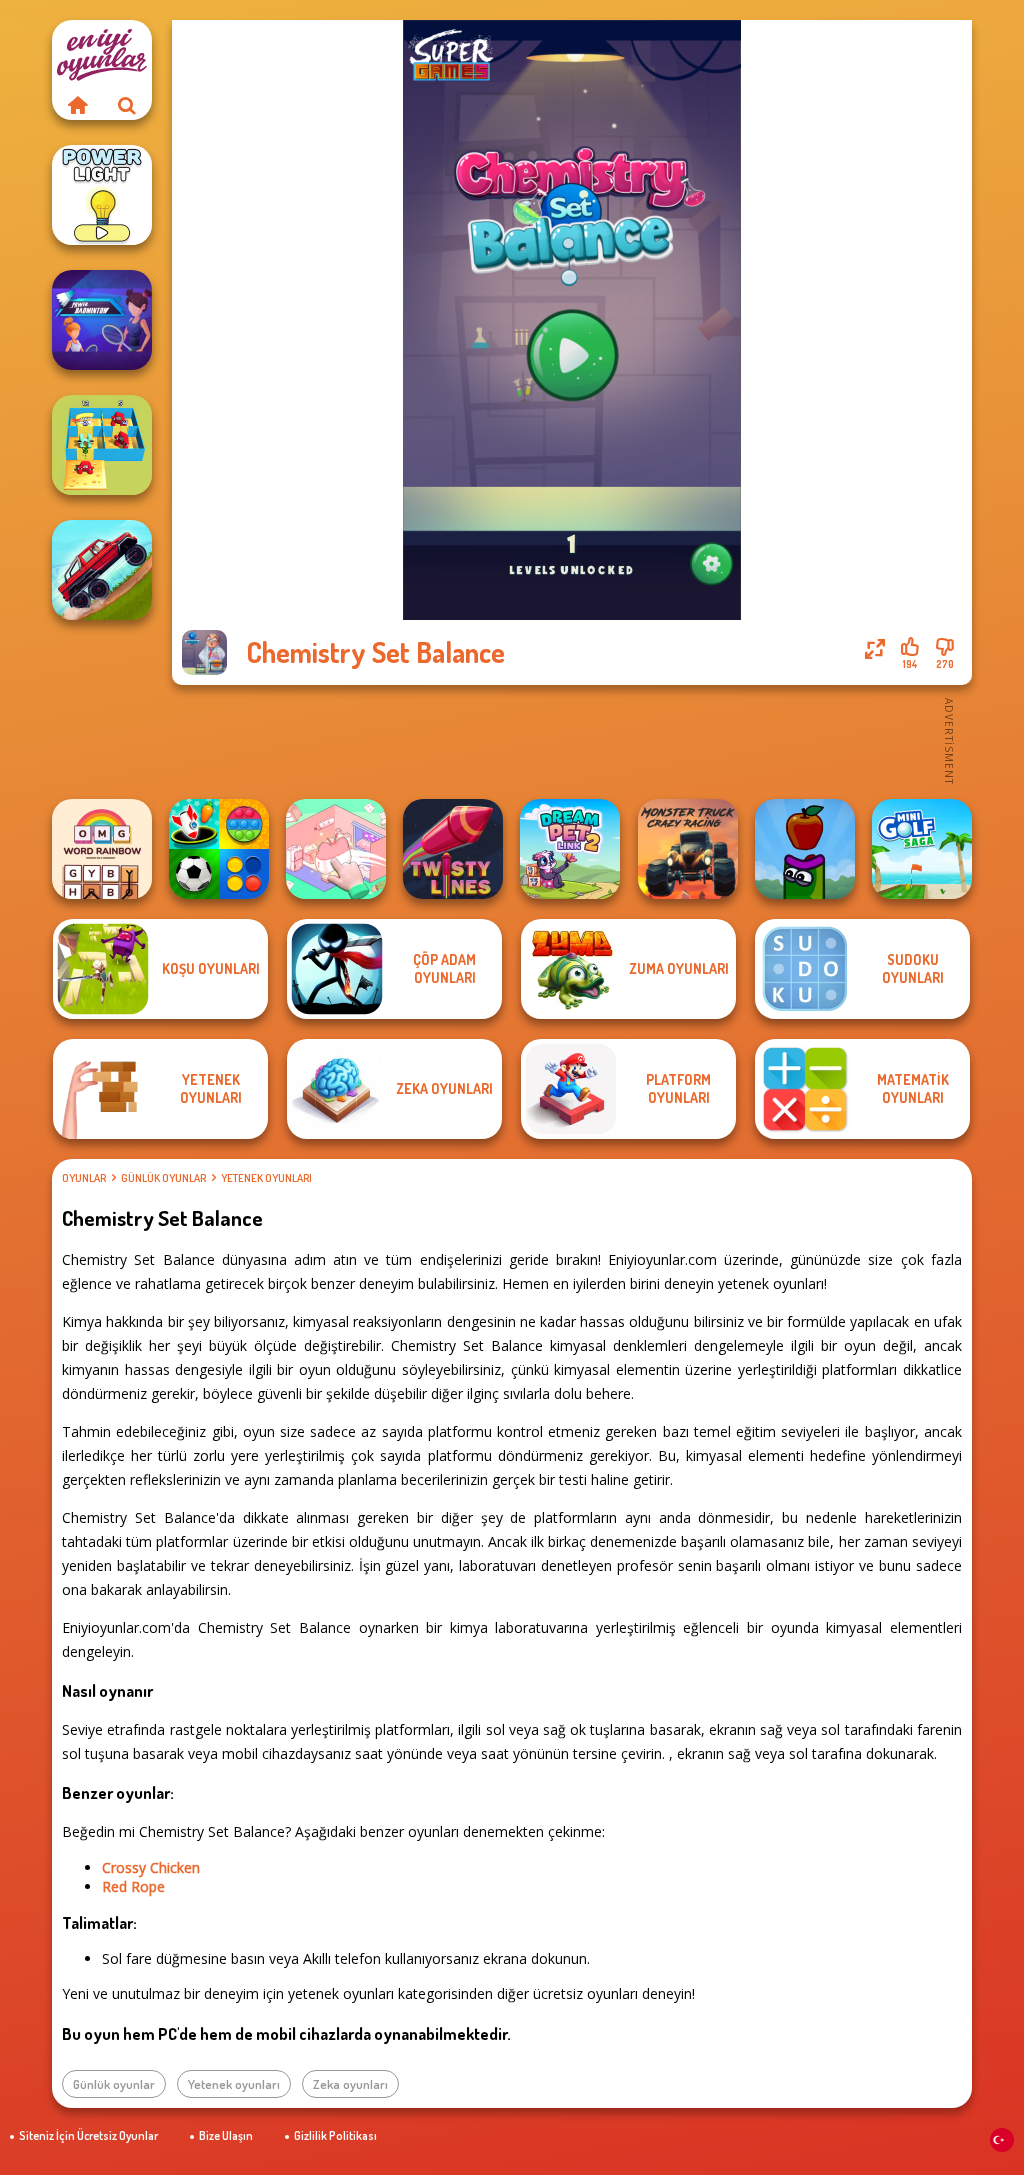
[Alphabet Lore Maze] (102, 445)
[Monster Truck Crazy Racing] (688, 849)
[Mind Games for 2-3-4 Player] (219, 849)
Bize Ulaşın (226, 2135)
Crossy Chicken (151, 1867)
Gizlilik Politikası (335, 2135)
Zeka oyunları (350, 2084)
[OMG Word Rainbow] (102, 849)
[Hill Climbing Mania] (102, 570)
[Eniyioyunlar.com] (77, 105)
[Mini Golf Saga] (922, 849)
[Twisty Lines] (453, 849)
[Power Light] (102, 195)
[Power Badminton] (102, 320)
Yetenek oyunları (266, 1178)
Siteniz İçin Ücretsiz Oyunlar (88, 2135)
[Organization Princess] (336, 849)
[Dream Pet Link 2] (570, 849)
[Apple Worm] (805, 849)
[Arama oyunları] (127, 105)
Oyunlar (84, 1178)
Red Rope (133, 1886)
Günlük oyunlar (163, 1178)
